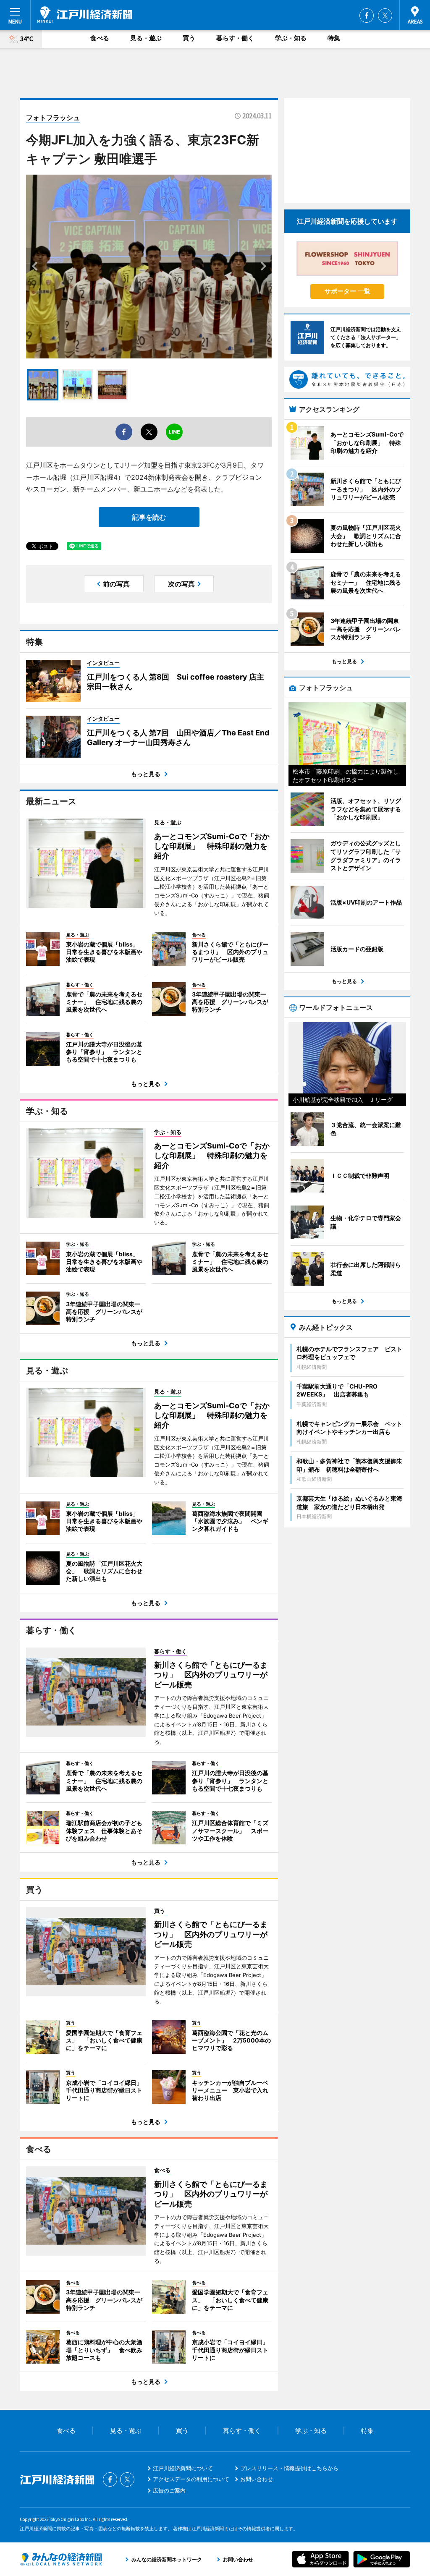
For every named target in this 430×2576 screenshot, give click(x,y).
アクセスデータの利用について (191, 2479)
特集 (334, 38)
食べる (100, 38)
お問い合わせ (257, 2479)
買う (189, 38)
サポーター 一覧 (347, 291)
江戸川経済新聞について (183, 2468)
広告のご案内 (169, 2490)
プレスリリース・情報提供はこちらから (289, 2468)
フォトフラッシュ (53, 118)
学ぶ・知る (291, 38)
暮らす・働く (235, 38)
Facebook (367, 16)
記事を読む (149, 517)
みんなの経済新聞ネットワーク (61, 2559)
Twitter (385, 16)
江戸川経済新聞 (85, 15)
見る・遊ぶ (146, 38)
